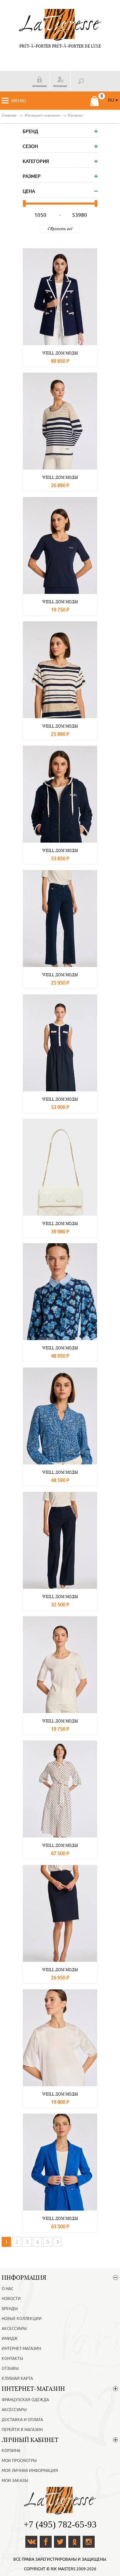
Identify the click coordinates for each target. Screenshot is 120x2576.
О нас (7, 2289)
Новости (11, 2299)
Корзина (11, 2451)
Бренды (10, 2309)
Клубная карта (17, 2378)
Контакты (12, 2359)
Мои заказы (15, 2481)
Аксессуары (14, 2329)
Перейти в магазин (22, 2430)
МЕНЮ (19, 101)
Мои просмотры (19, 2461)
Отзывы (10, 2369)
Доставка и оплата (22, 2420)
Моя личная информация (30, 2471)
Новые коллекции (22, 2319)
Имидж (10, 2339)
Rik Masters (63, 2569)
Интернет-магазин (21, 2349)
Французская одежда (25, 2400)
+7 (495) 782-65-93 (60, 2524)
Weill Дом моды (60, 353)
